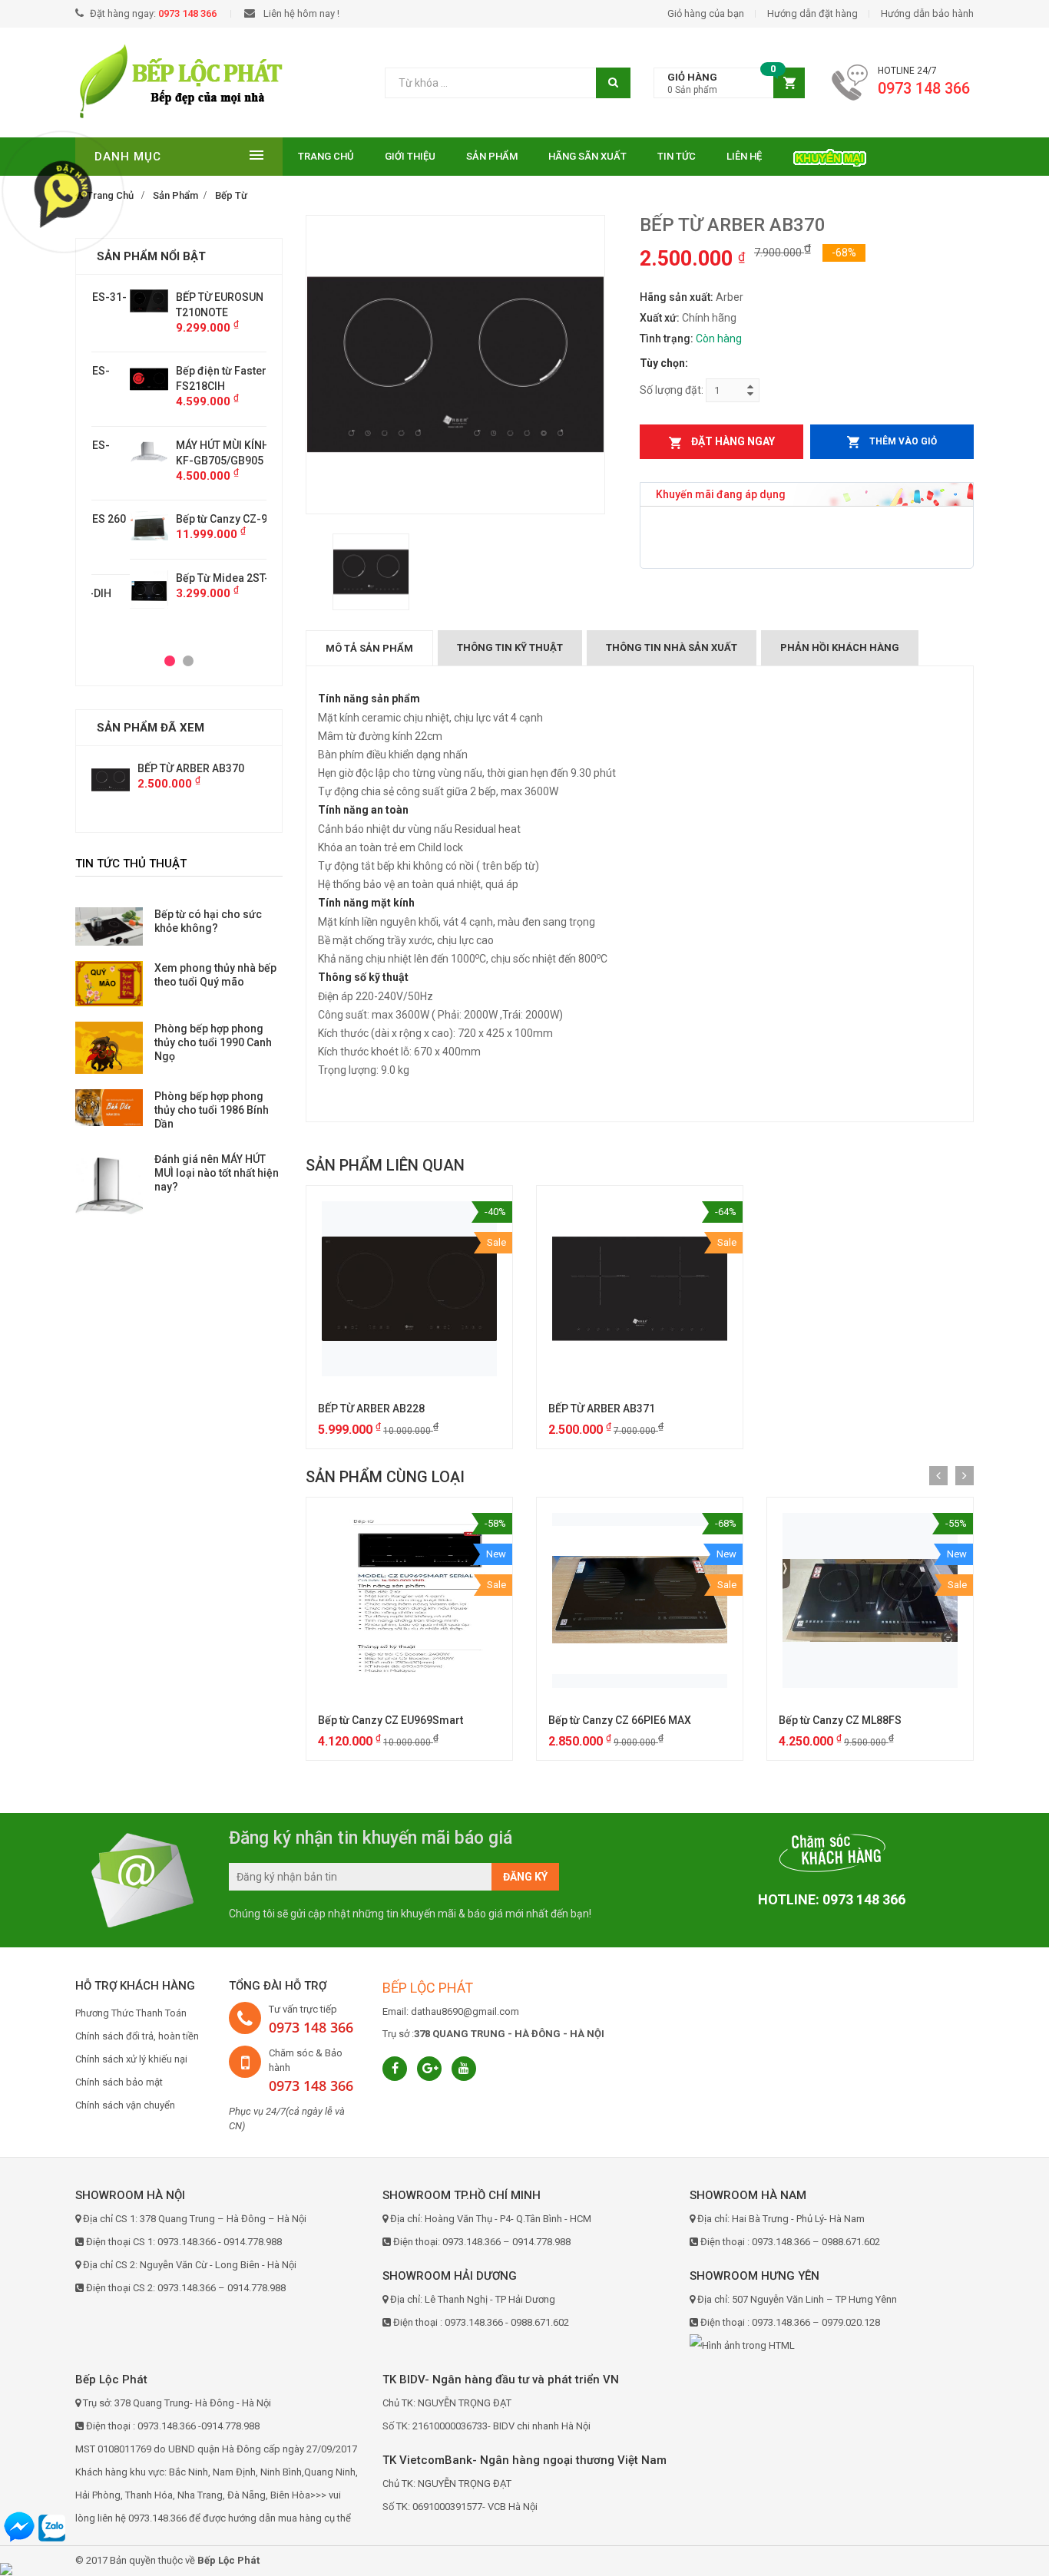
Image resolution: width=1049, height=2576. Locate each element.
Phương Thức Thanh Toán (131, 2013)
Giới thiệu (410, 156)
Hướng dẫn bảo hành (927, 13)
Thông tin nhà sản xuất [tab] (672, 647)
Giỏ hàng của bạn (706, 13)
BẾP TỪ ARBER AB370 (191, 768)
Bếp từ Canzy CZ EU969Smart (390, 1720)
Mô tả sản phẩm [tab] (369, 648)
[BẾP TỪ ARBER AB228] (409, 1289)
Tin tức (677, 156)
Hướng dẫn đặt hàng (812, 13)
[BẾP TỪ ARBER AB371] (640, 1289)
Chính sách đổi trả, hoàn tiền (137, 2036)
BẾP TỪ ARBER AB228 (371, 1409)
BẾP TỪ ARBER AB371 (602, 1409)
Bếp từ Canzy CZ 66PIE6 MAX (620, 1720)
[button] (729, 83)
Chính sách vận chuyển (125, 2105)
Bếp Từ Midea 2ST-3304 (196, 578)
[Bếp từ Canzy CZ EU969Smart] (409, 1600)
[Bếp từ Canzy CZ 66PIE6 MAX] (640, 1600)
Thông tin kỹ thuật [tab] (510, 647)
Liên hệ (744, 156)
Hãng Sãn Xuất (587, 156)
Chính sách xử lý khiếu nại (131, 2059)
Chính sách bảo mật (119, 2082)
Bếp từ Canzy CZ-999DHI (198, 519)
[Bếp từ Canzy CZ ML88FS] (870, 1600)
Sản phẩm (492, 156)
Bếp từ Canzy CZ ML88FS (840, 1720)
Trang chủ (326, 156)
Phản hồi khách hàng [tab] (840, 647)
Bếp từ (231, 195)
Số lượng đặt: (672, 390)
